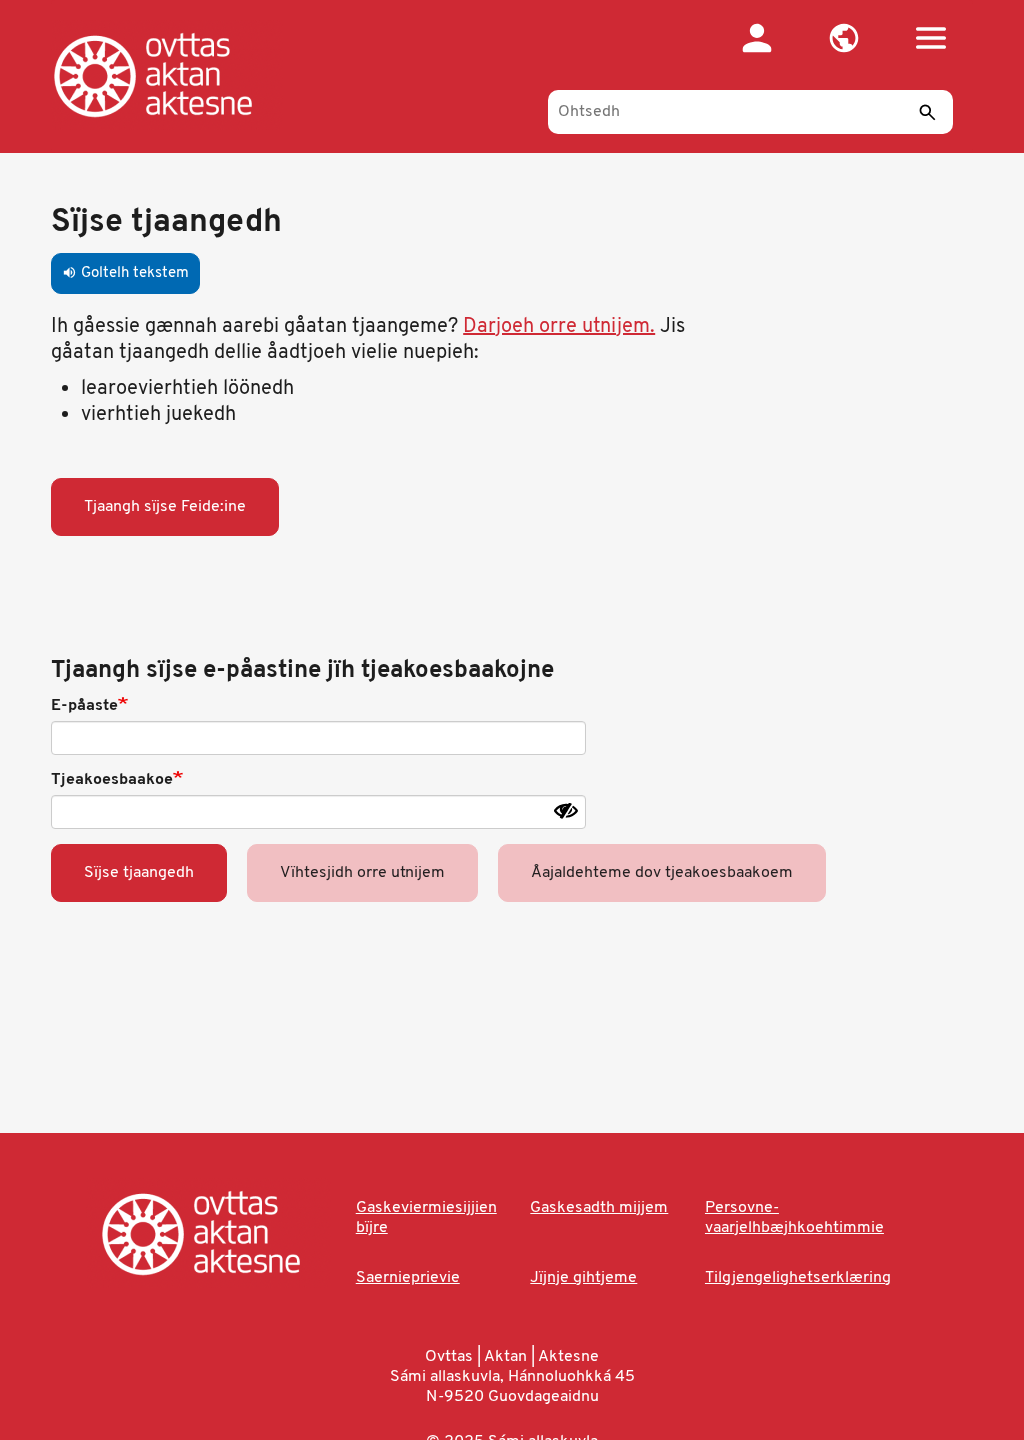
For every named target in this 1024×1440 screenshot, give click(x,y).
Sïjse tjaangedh (139, 873)
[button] (844, 38)
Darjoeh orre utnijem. (559, 327)
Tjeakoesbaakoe (112, 780)
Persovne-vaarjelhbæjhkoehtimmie (794, 1218)
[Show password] (566, 811)
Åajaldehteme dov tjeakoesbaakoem (662, 873)
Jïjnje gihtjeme (583, 1278)
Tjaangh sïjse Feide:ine (165, 507)
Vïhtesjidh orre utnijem (362, 873)
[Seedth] (928, 112)
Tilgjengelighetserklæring (798, 1278)
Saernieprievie (408, 1278)
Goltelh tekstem (125, 273)
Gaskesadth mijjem (599, 1208)
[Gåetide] (173, 75)
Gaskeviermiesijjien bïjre (426, 1218)
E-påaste (84, 706)
